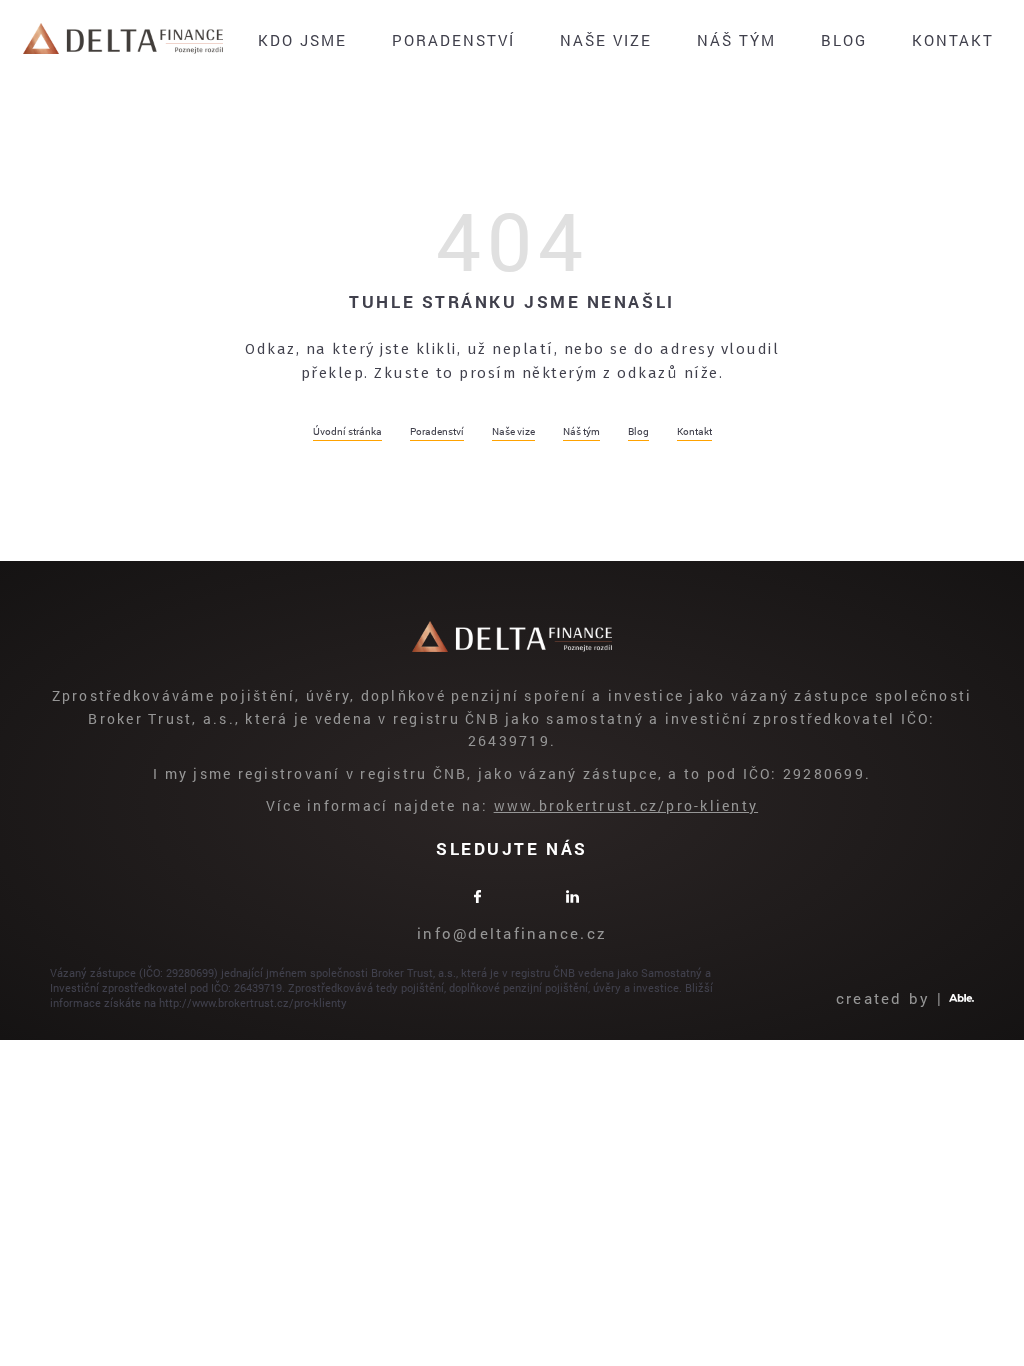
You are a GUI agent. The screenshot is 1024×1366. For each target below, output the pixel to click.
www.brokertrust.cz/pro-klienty (626, 805)
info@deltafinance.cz (512, 933)
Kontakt (953, 40)
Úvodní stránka (347, 431)
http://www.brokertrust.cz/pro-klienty (253, 1002)
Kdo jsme (302, 40)
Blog (844, 40)
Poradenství (453, 40)
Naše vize (606, 40)
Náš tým (736, 40)
